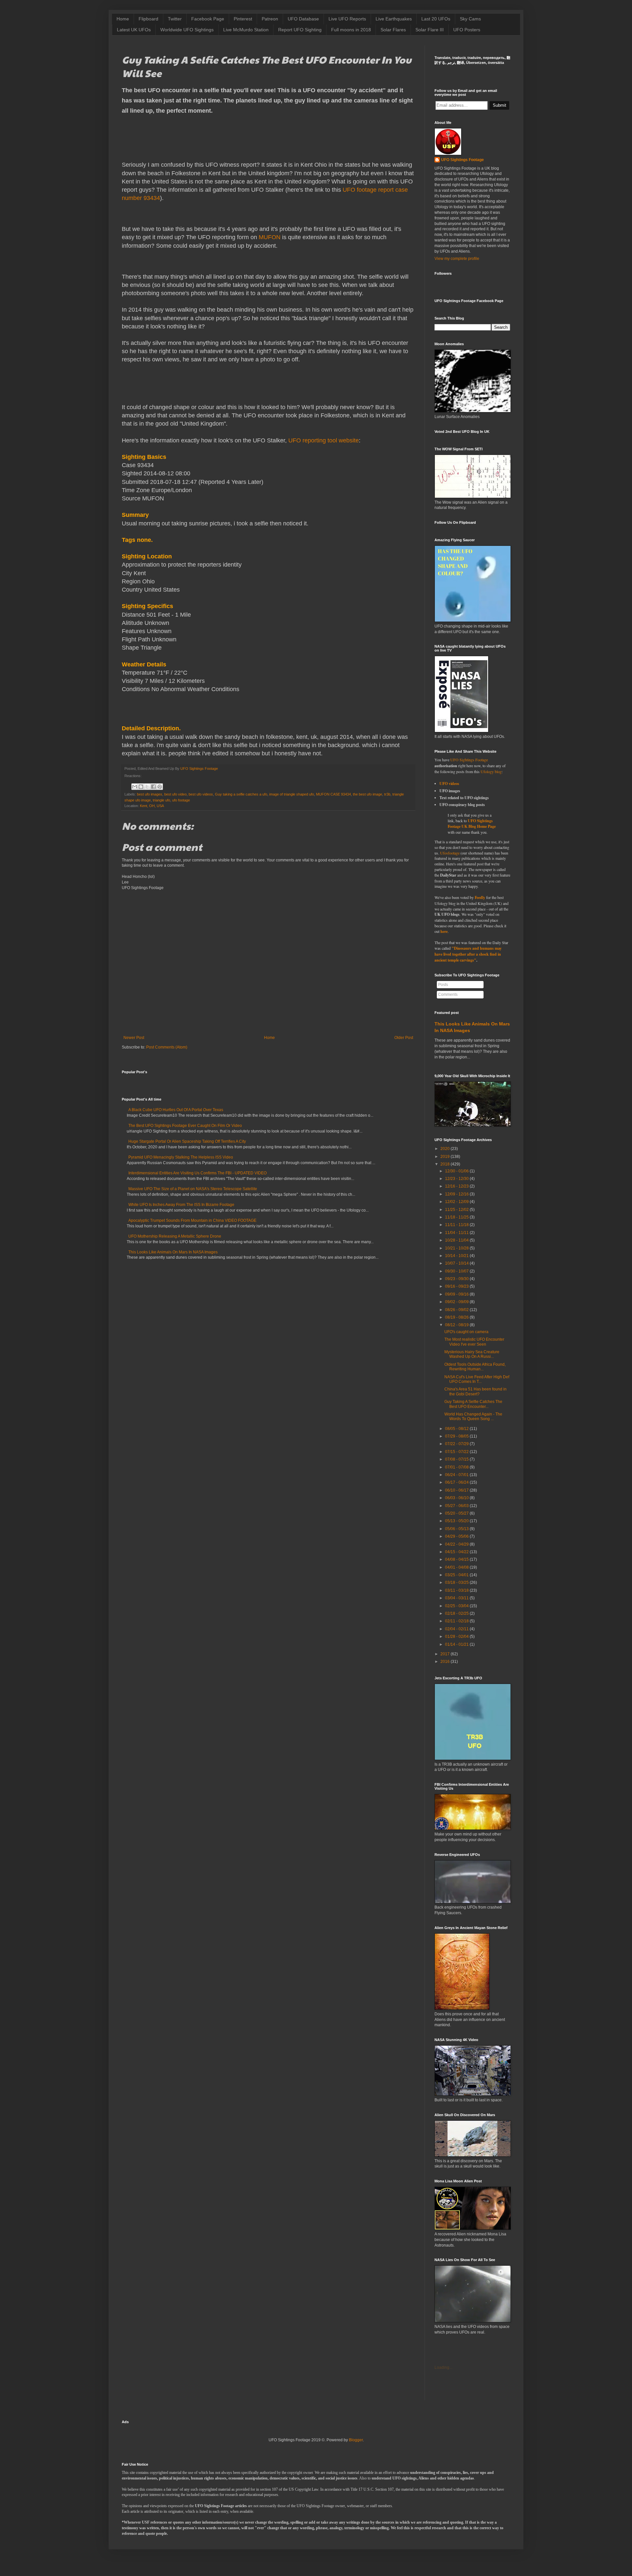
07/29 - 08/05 (457, 1436)
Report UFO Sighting (300, 30)
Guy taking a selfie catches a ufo (241, 794)
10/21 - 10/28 (457, 1248)
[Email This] (135, 787)
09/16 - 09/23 (457, 1286)
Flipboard (148, 19)
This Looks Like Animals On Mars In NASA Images (173, 1252)
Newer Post (134, 1038)
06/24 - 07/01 (457, 1475)
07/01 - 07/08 (457, 1467)
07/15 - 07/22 (457, 1452)
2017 (445, 1654)
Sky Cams (470, 19)
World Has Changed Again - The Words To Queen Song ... (473, 1416)
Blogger (356, 2440)
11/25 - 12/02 (457, 1210)
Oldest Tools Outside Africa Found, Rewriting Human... (475, 1367)
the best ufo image (368, 794)
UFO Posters (467, 30)
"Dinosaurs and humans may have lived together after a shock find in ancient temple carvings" (468, 954)
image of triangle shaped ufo (292, 794)
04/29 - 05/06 (457, 1536)
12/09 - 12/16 (457, 1194)
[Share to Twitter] (147, 787)
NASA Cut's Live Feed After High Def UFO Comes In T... (477, 1379)
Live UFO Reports (347, 19)
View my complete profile (457, 259)
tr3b (387, 794)
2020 (445, 1149)
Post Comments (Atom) (167, 1047)
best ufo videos (201, 794)
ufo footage (181, 800)
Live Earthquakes (394, 19)
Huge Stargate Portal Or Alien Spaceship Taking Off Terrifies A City (187, 1141)
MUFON (270, 237)
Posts (443, 985)
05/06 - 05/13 (457, 1529)
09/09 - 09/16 (457, 1294)
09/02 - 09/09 (457, 1302)
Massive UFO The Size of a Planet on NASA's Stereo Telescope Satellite (193, 1189)
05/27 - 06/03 (457, 1506)
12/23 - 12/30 (457, 1179)
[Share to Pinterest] (160, 787)
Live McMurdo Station (246, 30)
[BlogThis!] (141, 787)
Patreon (270, 19)
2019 (445, 1157)
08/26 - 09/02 (457, 1310)
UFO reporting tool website (324, 440)
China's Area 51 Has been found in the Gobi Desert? (475, 1391)
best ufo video (175, 794)
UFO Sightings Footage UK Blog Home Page (472, 824)
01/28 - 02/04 (457, 1637)
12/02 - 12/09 (457, 1202)
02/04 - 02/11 (457, 1629)
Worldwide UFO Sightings (187, 30)
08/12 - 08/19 (457, 1325)
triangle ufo (161, 800)
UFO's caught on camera (466, 1332)
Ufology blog (491, 771)
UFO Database (303, 19)
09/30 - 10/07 (457, 1271)
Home (123, 19)
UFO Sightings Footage (462, 160)
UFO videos (449, 784)
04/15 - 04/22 (457, 1552)
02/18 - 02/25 (457, 1613)
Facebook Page (208, 19)
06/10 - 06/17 (457, 1490)
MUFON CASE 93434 (333, 794)
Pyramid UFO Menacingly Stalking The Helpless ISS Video (181, 1157)
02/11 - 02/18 (457, 1621)
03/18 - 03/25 (457, 1582)
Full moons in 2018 (351, 30)
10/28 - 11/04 (457, 1240)
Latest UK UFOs (134, 30)
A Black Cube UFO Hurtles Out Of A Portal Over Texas (176, 1110)
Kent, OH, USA (152, 806)
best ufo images (150, 794)
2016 (445, 1662)
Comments (448, 994)
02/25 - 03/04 (457, 1606)
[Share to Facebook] (153, 787)
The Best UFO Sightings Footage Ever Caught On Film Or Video (185, 1126)
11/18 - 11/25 (457, 1217)
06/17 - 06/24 (457, 1482)
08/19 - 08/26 (457, 1317)
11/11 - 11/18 (457, 1225)
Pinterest (243, 19)
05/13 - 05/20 (457, 1521)
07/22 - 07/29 (457, 1444)
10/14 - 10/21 (457, 1256)
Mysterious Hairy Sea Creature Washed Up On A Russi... (472, 1354)
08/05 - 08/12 (457, 1429)
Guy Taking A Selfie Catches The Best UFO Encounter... (473, 1404)
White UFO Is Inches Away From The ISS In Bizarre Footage (181, 1205)
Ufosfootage (450, 853)
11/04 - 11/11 (457, 1233)
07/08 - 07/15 (457, 1459)
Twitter (175, 19)
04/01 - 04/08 (457, 1567)
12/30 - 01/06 (457, 1171)
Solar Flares (393, 30)
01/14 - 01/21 (457, 1644)
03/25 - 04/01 (457, 1575)
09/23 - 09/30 (457, 1279)
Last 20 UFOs (436, 19)
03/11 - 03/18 (457, 1590)
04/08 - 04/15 (457, 1559)
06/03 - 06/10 (457, 1498)
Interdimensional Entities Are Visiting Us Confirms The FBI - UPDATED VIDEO (197, 1173)
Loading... (443, 2367)
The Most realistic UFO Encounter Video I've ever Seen (474, 1342)
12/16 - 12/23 (457, 1186)
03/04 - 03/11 (457, 1598)
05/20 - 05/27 (457, 1513)
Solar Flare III (430, 30)
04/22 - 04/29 (457, 1544)
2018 (445, 1164)
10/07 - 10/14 (457, 1263)
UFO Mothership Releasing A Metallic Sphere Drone (175, 1236)
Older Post (404, 1038)
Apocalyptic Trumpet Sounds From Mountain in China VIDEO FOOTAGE (192, 1220)
